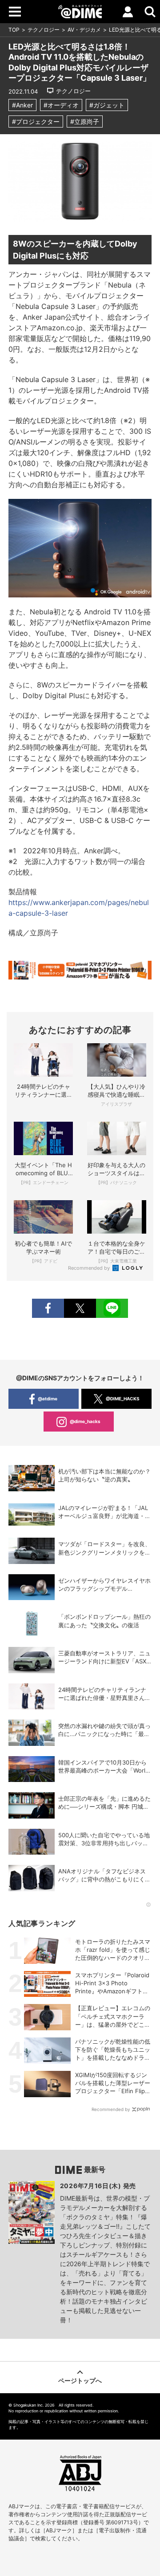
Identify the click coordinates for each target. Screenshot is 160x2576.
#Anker (22, 105)
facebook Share (48, 1308)
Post (80, 1308)
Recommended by (90, 1268)
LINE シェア (112, 1308)
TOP (14, 30)
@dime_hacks (85, 1421)
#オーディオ (61, 105)
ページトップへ (80, 2381)
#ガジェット (107, 105)
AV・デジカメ (84, 30)
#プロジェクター (36, 121)
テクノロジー (44, 30)
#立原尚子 (85, 121)
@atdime (48, 1399)
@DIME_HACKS (123, 1399)
